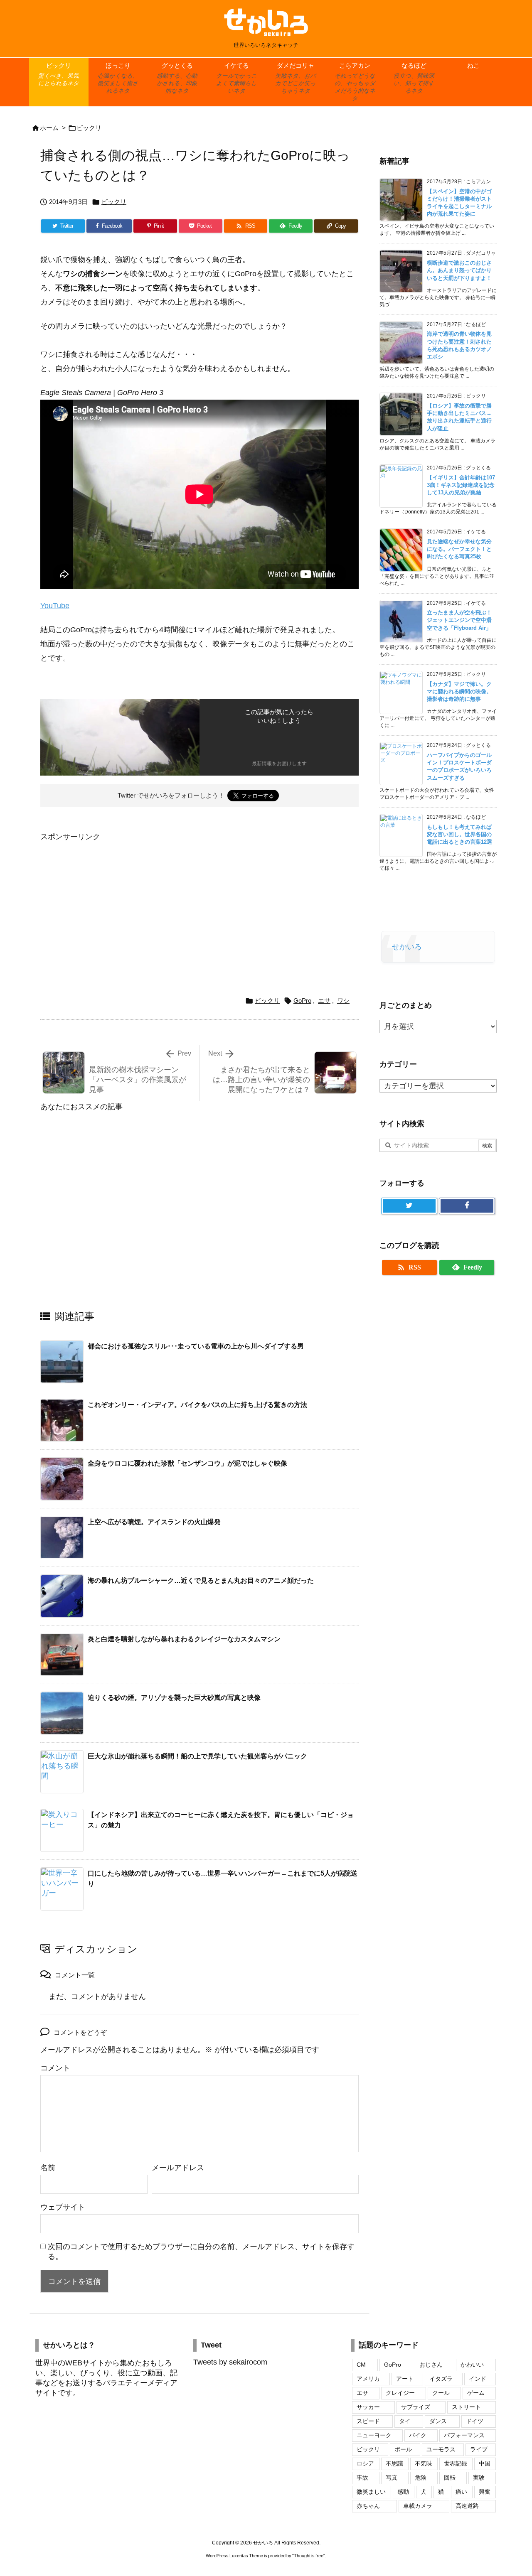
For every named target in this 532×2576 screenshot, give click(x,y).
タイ (405, 2421)
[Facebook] (467, 1206)
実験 (479, 2478)
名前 (48, 2168)
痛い (461, 2492)
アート (405, 2379)
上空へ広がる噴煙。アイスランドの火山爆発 (154, 1522)
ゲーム (476, 2393)
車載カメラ (418, 2506)
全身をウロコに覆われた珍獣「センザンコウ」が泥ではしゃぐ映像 (187, 1463)
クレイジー (400, 2393)
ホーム (49, 128)
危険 (421, 2478)
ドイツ (475, 2421)
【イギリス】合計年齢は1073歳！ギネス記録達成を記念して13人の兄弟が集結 (461, 485)
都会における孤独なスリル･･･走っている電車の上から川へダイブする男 (196, 1346)
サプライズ (416, 2407)
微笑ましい (371, 2492)
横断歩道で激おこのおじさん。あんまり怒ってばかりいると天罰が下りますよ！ (459, 270)
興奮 (485, 2492)
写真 (392, 2478)
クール (441, 2393)
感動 (403, 2492)
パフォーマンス (464, 2435)
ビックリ (89, 128)
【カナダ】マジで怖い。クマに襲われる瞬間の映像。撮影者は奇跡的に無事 (459, 691)
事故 (362, 2478)
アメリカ (368, 2379)
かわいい (472, 2365)
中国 (485, 2463)
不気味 (424, 2463)
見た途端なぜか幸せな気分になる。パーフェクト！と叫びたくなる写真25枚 (459, 549)
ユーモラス (441, 2449)
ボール (403, 2449)
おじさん (431, 2365)
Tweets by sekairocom (230, 2362)
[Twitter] (409, 1206)
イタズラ (441, 2379)
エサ (324, 1001)
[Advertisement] (110, 902)
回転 (450, 2478)
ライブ (479, 2449)
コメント (55, 2068)
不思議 (394, 2463)
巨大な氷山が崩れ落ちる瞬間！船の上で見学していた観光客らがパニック (197, 1756)
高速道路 (467, 2506)
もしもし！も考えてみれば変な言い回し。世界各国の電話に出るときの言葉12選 (459, 834)
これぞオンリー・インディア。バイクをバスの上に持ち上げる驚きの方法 (197, 1405)
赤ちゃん (368, 2506)
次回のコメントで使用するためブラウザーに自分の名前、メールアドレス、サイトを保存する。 (201, 2252)
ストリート (466, 2407)
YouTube (55, 606)
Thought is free (309, 2556)
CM (361, 2365)
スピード (368, 2421)
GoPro (302, 1001)
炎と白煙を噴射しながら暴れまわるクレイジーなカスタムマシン (184, 1639)
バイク (418, 2435)
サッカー (368, 2407)
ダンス (438, 2421)
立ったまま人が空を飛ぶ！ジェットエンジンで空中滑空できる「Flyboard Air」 (459, 620)
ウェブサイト (63, 2207)
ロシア (365, 2463)
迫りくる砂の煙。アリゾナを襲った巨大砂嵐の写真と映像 (174, 1698)
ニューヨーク (374, 2435)
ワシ (343, 1001)
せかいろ (407, 947)
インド (478, 2379)
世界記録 (456, 2463)
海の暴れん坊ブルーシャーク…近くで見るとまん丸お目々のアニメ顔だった (201, 1580)
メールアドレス (178, 2168)
